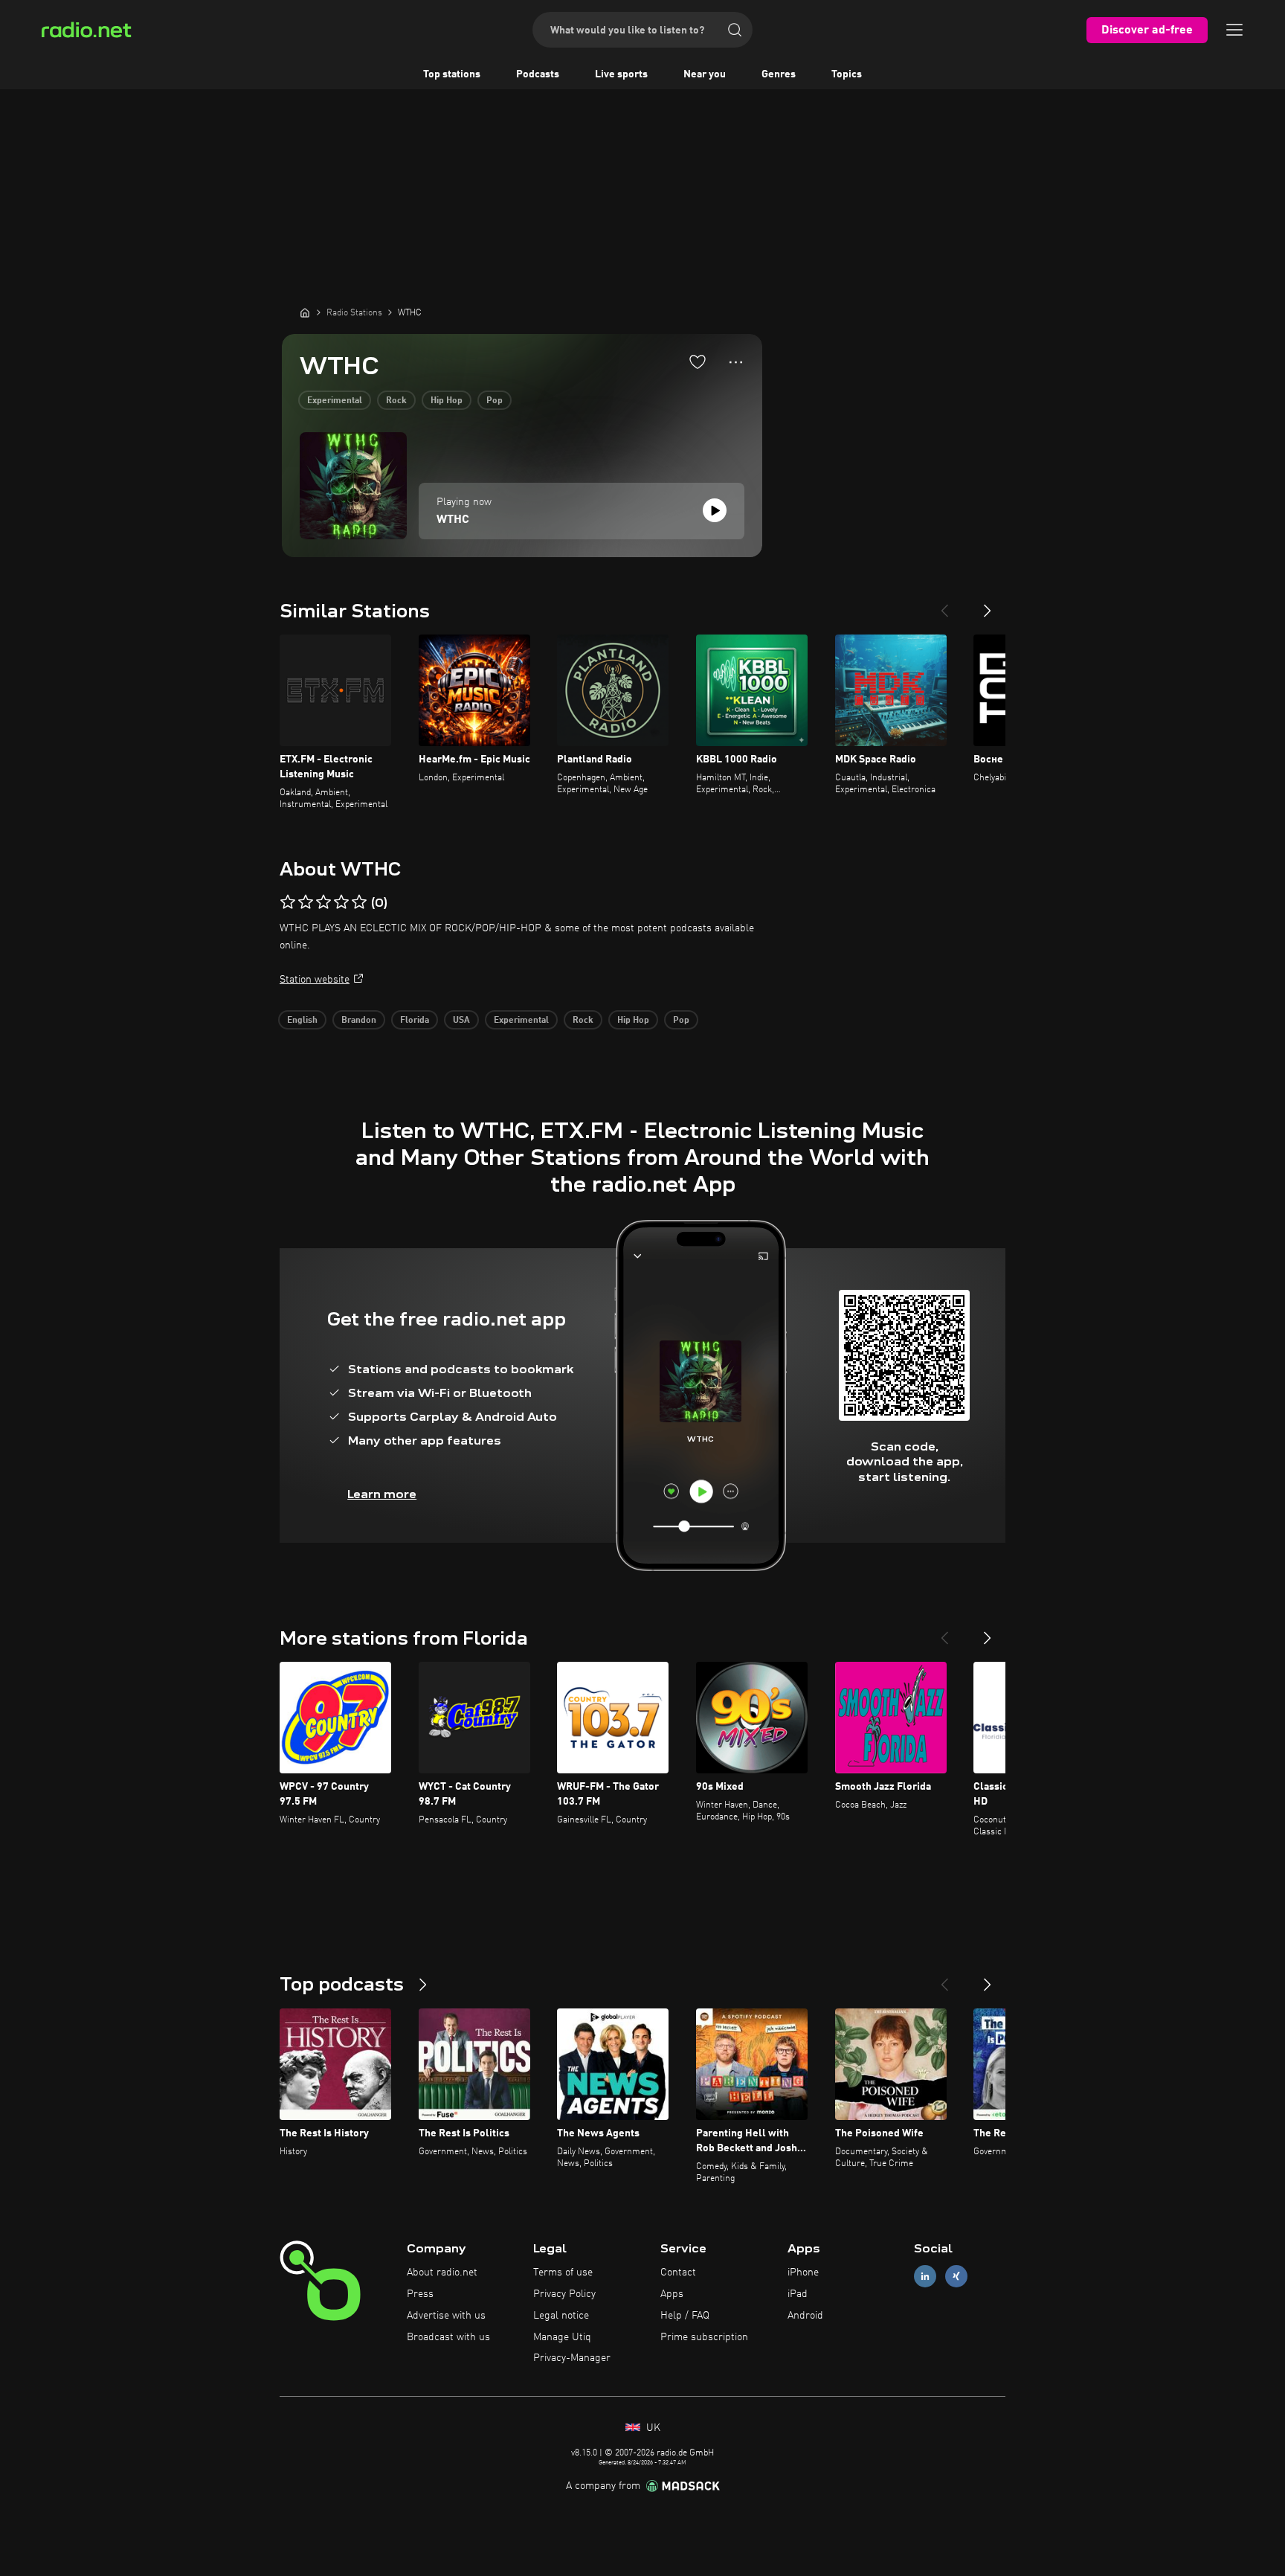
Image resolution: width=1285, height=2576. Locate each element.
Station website (315, 980)
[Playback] (715, 510)
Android (805, 2316)
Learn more (382, 1494)
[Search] (735, 30)
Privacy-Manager (572, 2358)
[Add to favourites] (698, 362)
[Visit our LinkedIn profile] (925, 2277)
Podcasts (538, 74)
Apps (672, 2294)
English (302, 1021)
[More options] (736, 362)
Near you (705, 74)
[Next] (988, 605)
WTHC (453, 520)
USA (461, 1021)
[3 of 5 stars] (323, 902)
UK (652, 2428)
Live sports (621, 74)
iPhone (803, 2273)
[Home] (305, 312)
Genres (779, 74)
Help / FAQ (685, 2316)
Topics (847, 74)
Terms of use (563, 2273)
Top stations (452, 74)
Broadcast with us (448, 2337)
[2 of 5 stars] (306, 902)
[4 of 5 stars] (341, 902)
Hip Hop (447, 401)
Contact (678, 2273)
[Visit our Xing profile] (956, 2277)
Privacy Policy (564, 2294)
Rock (396, 401)
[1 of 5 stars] (288, 902)
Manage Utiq (562, 2337)
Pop (495, 401)
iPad (798, 2294)
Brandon (359, 1021)
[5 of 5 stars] (359, 902)
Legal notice (561, 2316)
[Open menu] (1234, 30)
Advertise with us (446, 2316)
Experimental (335, 401)
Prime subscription (704, 2337)
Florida (415, 1021)
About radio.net (442, 2273)
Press (420, 2294)
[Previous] (944, 605)
